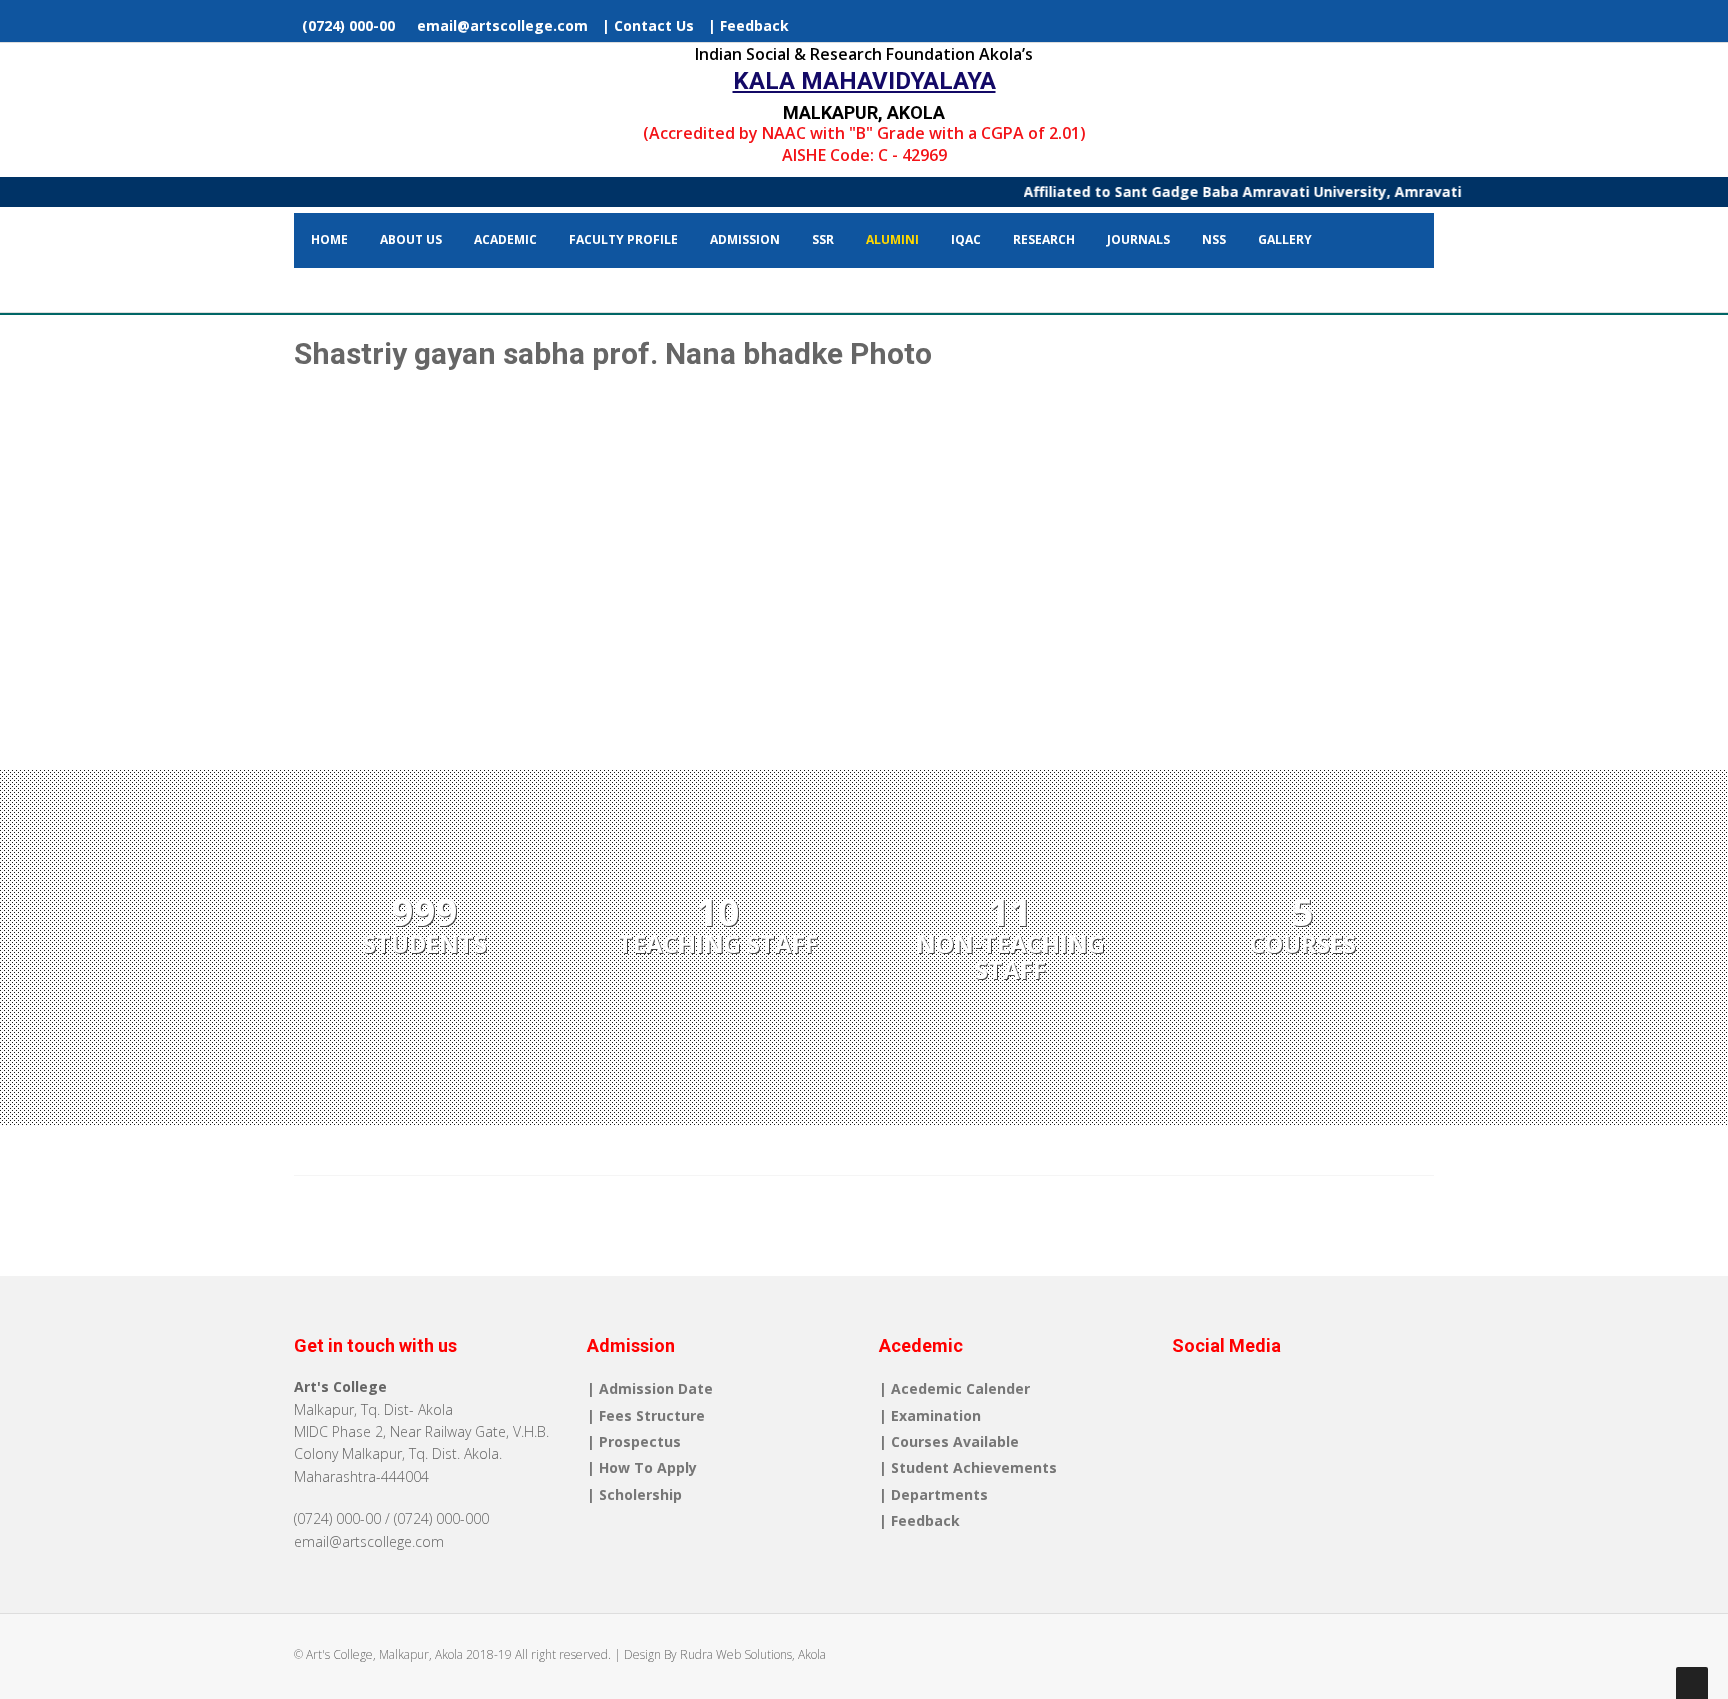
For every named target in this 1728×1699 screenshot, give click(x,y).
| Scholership (634, 1494)
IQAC (966, 239)
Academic (505, 239)
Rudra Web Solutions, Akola (753, 1654)
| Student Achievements (968, 1467)
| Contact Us (648, 25)
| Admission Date (650, 1388)
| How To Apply (642, 1467)
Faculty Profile (623, 239)
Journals (1138, 239)
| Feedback (748, 25)
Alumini (892, 239)
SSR (823, 239)
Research (1044, 239)
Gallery (1285, 239)
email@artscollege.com (498, 25)
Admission (745, 239)
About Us (411, 239)
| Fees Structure (646, 1415)
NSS (1214, 239)
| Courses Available (949, 1441)
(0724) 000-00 (346, 25)
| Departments (933, 1494)
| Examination (930, 1415)
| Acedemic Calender (954, 1388)
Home (329, 239)
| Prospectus (634, 1441)
